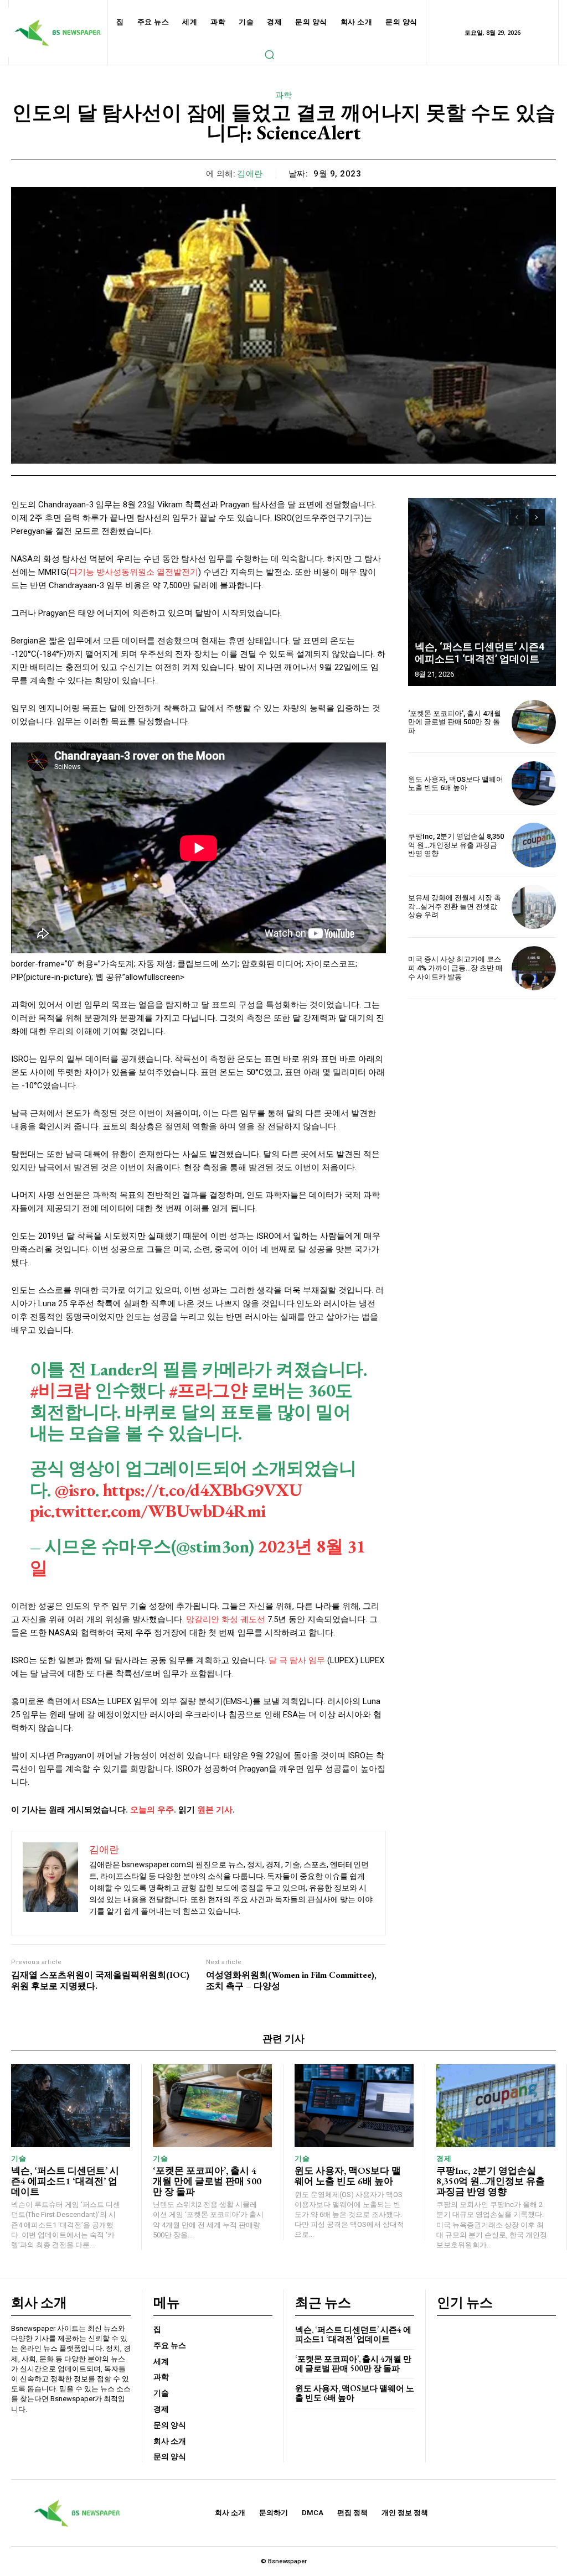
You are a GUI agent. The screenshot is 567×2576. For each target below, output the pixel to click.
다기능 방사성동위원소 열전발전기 (134, 572)
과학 (284, 95)
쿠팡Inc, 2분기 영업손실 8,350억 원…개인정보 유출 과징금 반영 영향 (456, 845)
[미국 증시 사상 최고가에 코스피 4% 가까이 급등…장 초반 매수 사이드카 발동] (534, 968)
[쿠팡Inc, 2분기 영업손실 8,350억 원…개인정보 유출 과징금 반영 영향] (534, 845)
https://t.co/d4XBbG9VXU (203, 1490)
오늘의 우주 (152, 1810)
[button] (269, 54)
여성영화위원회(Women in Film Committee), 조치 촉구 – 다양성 (291, 1980)
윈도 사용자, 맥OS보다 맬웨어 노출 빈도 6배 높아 (456, 784)
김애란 (250, 174)
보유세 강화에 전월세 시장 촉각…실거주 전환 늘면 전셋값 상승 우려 (455, 906)
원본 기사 (215, 1810)
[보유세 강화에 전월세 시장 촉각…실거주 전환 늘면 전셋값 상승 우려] (534, 907)
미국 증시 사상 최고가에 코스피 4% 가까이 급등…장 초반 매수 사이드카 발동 (455, 968)
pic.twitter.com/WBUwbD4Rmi (148, 1511)
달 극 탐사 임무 (297, 1660)
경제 (444, 2159)
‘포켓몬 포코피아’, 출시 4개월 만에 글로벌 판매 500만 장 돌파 (455, 722)
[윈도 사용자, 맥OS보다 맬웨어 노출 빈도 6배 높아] (534, 783)
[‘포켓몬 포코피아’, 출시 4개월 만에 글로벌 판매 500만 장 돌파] (534, 722)
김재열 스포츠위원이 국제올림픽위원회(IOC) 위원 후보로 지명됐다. (100, 1980)
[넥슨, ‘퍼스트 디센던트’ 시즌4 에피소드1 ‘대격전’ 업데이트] (482, 592)
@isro (75, 1490)
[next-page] (537, 517)
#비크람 (60, 1390)
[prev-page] (517, 517)
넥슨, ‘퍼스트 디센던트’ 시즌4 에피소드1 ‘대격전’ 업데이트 (480, 653)
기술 (19, 2159)
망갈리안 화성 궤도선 (226, 1619)
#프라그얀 (208, 1390)
